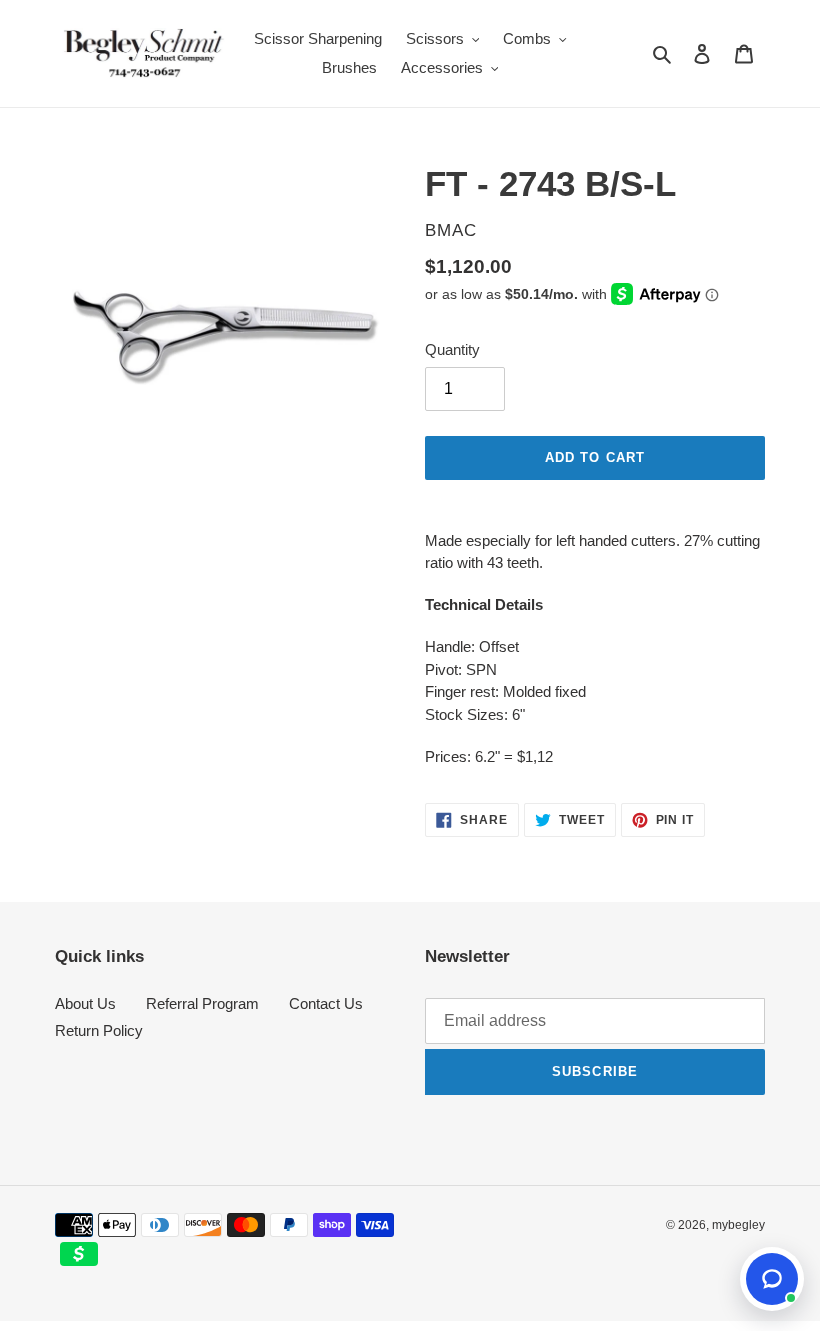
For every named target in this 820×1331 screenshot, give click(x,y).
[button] (772, 1279)
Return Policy (99, 1030)
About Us (85, 1003)
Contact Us (326, 1003)
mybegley (738, 1225)
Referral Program (202, 1003)
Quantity (452, 349)
